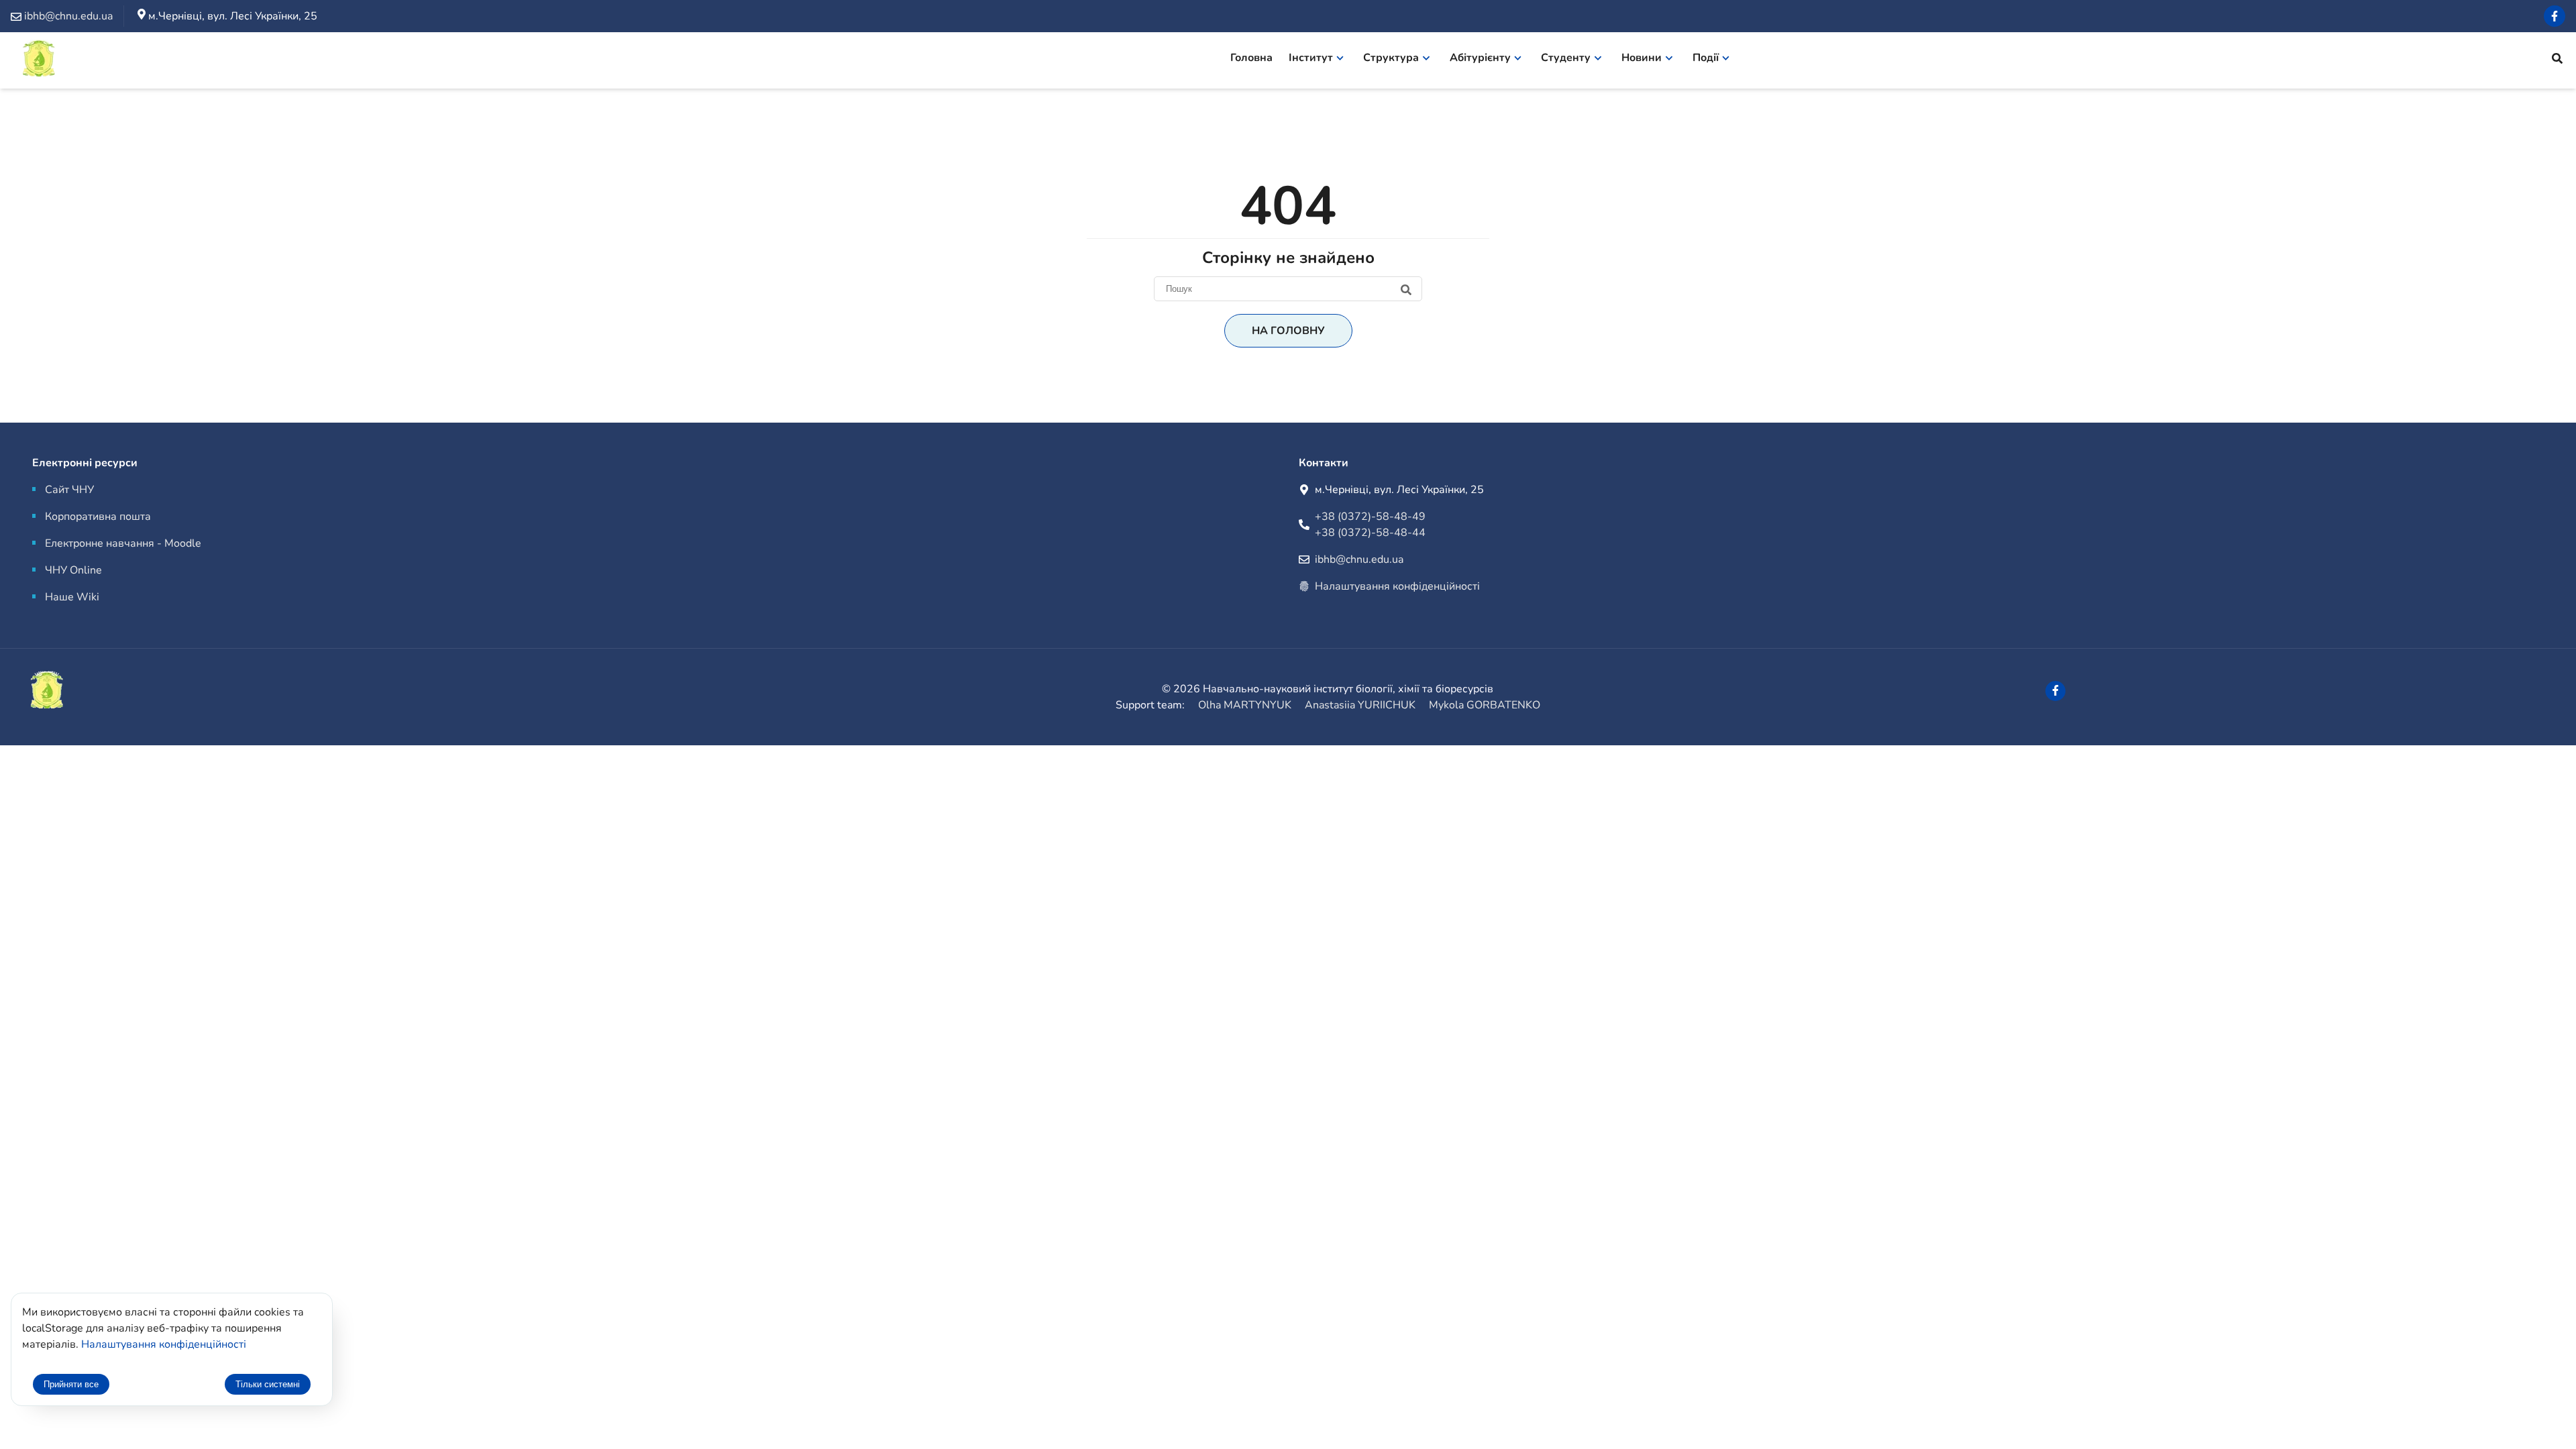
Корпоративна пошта (98, 517)
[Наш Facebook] (2555, 16)
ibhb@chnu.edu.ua (1359, 559)
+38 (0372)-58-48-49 (1370, 517)
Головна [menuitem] (1251, 58)
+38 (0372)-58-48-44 (1370, 533)
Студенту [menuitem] (1566, 58)
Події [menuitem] (1706, 58)
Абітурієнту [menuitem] (1480, 58)
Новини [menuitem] (1642, 58)
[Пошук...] (2557, 60)
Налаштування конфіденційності (1397, 586)
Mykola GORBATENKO (1485, 705)
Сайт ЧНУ (69, 490)
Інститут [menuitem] (1311, 58)
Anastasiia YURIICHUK (1360, 705)
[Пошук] (1288, 288)
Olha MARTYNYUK (1245, 705)
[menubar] (1489, 60)
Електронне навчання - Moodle (123, 543)
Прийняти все (71, 1384)
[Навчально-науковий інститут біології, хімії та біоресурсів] (74, 61)
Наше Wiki (72, 597)
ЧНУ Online (73, 570)
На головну (1288, 331)
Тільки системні (268, 1384)
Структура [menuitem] (1391, 58)
